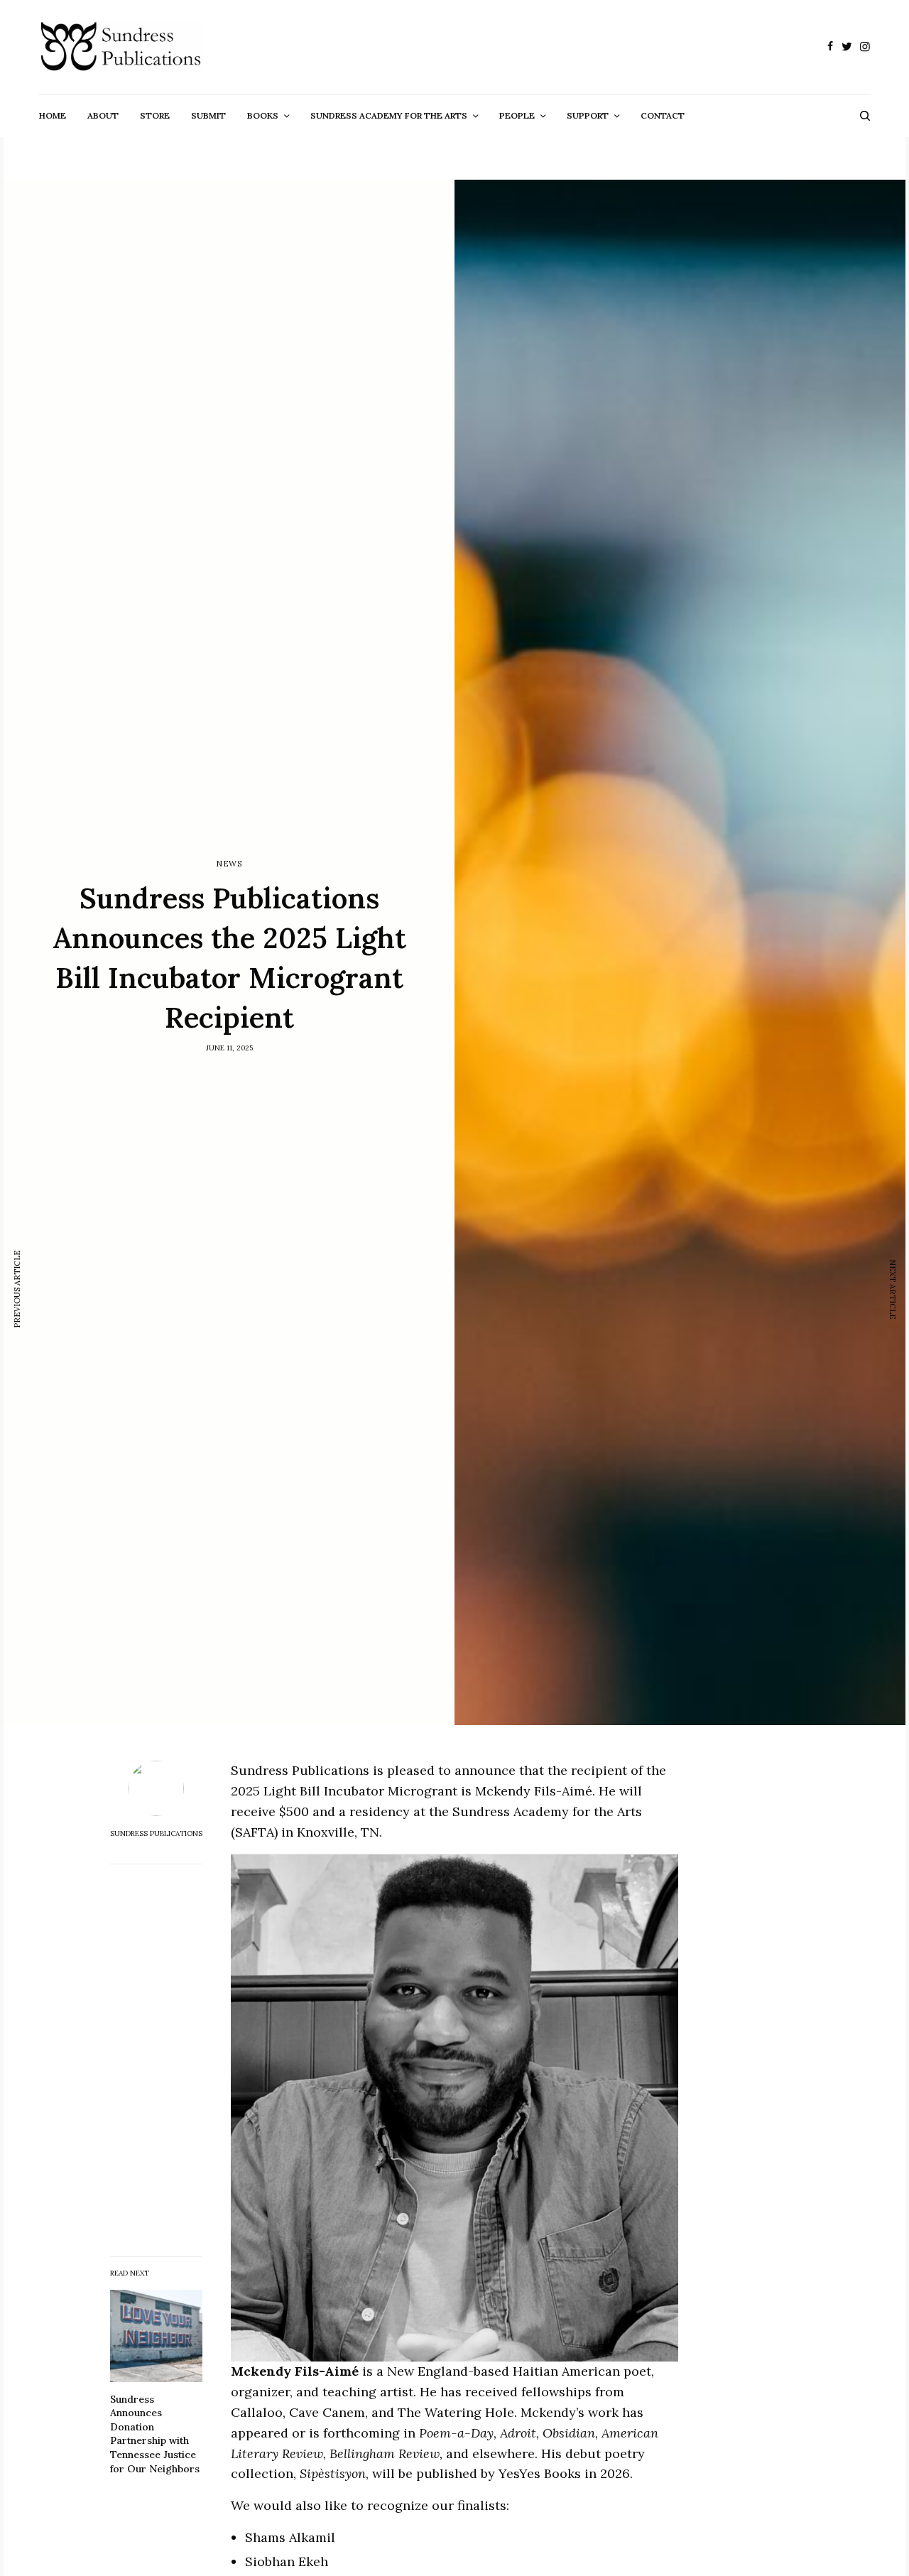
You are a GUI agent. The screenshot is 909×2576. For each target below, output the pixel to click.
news (229, 864)
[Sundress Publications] (120, 47)
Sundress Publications (156, 1834)
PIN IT (463, 2108)
